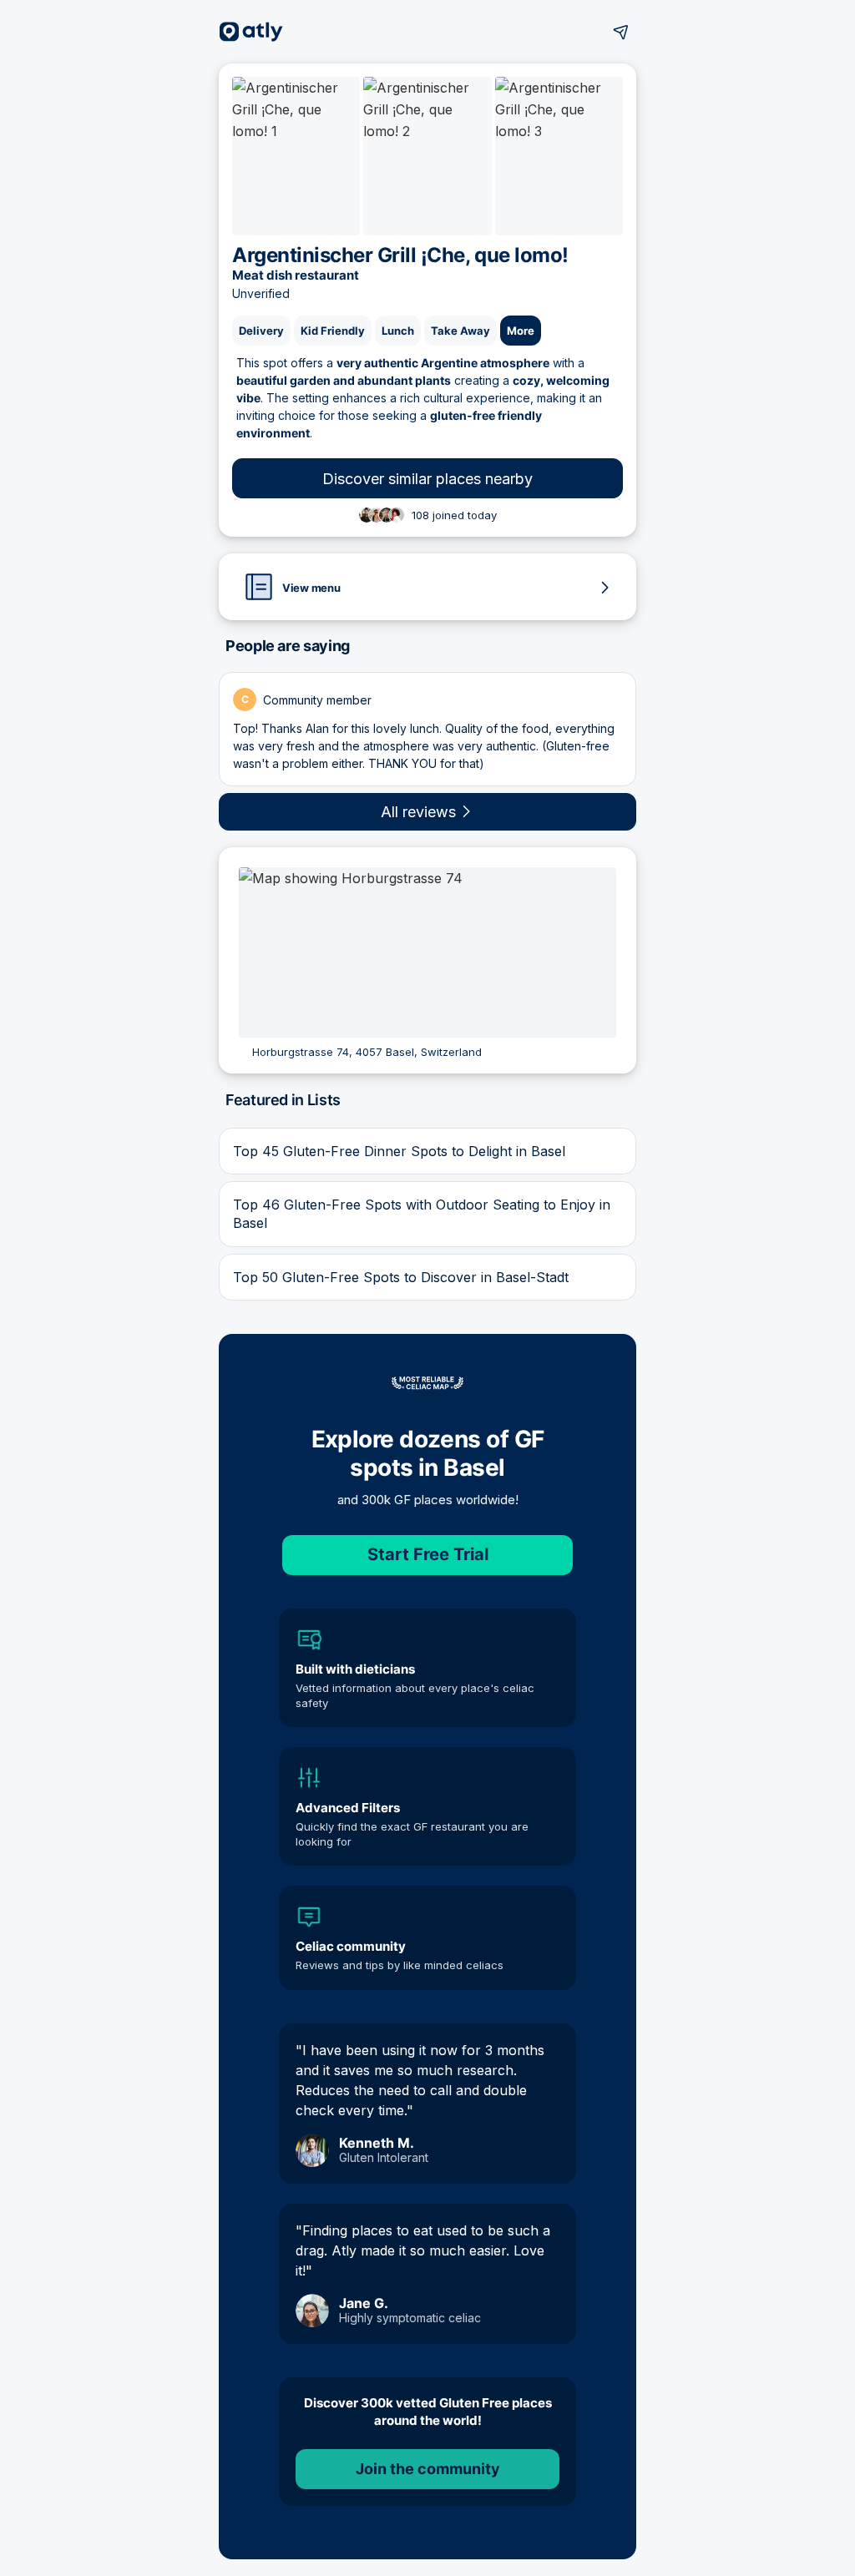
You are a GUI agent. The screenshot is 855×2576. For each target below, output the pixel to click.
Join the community (428, 2469)
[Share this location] (621, 32)
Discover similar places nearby (427, 479)
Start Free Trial (428, 1554)
